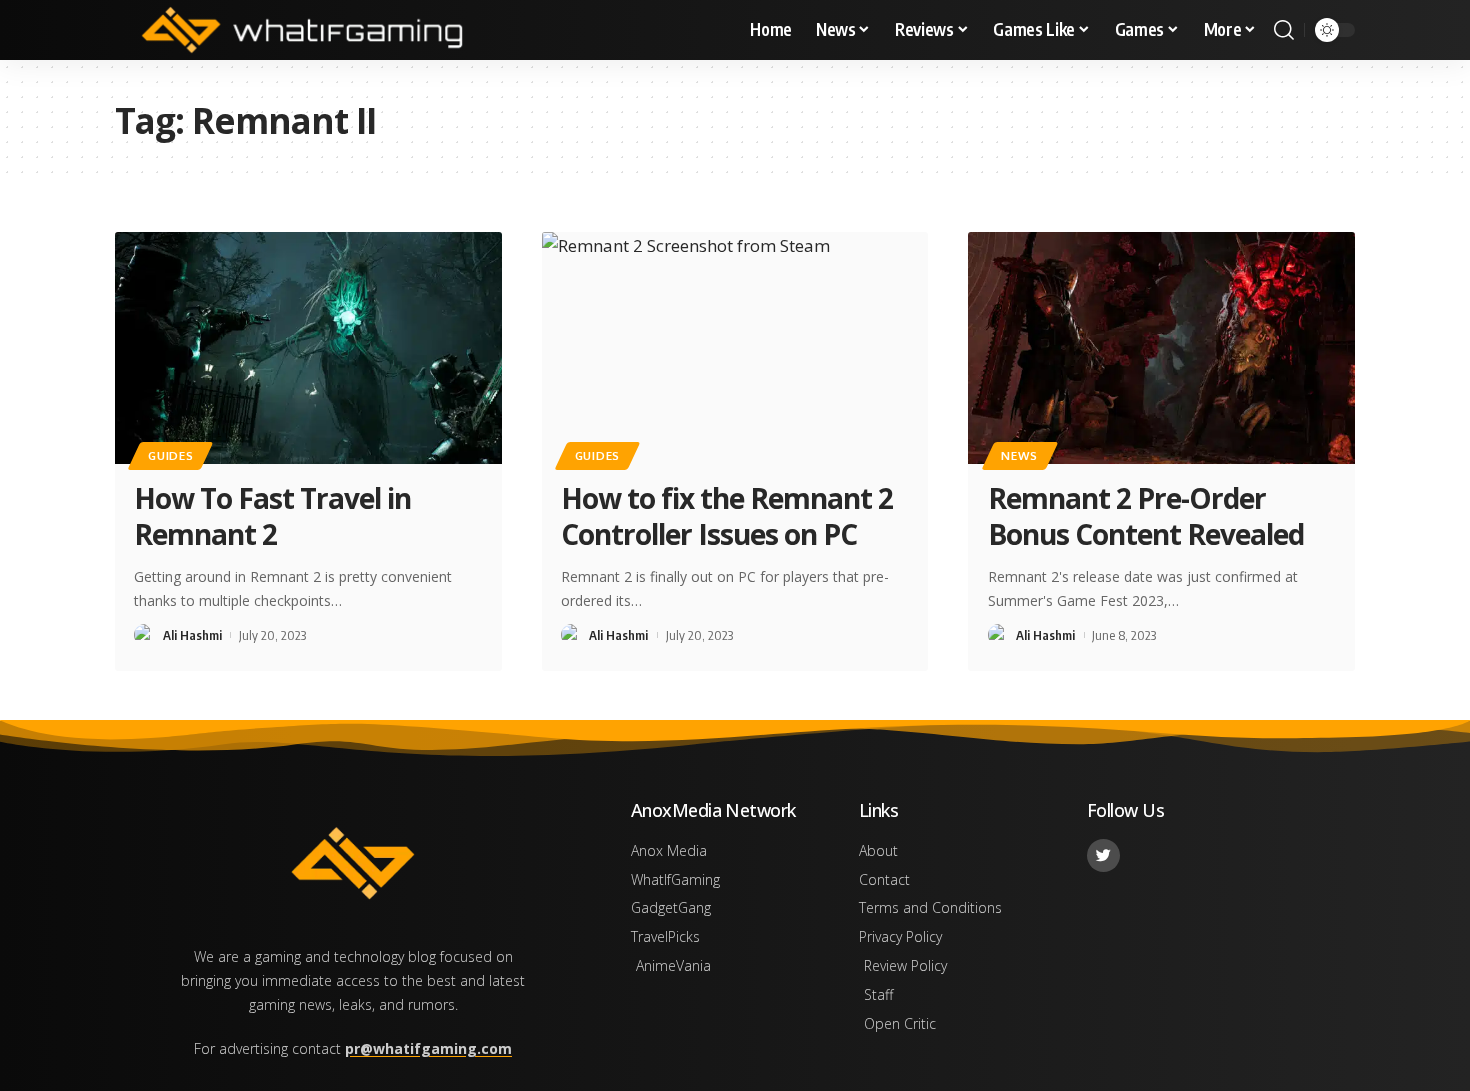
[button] (1284, 30)
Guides (170, 455)
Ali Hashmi (192, 635)
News (1019, 455)
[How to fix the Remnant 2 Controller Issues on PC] (735, 348)
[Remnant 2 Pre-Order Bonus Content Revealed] (1161, 348)
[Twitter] (1103, 855)
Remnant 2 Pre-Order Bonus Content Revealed (1146, 516)
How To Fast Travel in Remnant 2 (272, 516)
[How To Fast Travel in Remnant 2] (308, 348)
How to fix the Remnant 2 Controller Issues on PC (727, 516)
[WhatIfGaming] (302, 30)
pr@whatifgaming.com (428, 1048)
